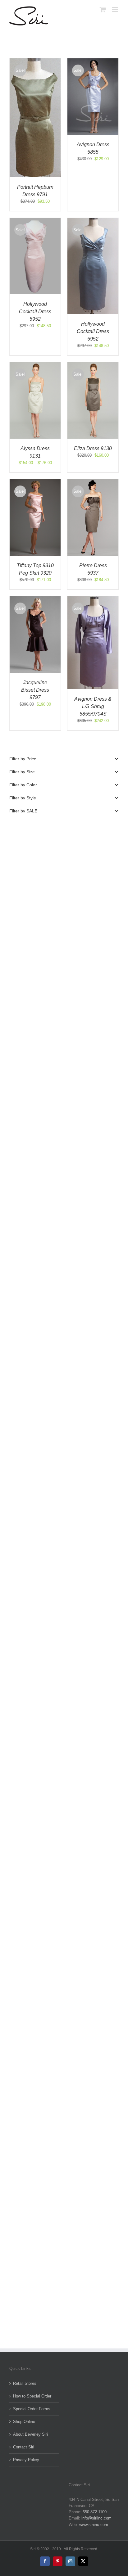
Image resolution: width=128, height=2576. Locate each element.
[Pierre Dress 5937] (93, 482)
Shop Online (24, 2422)
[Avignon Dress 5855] (93, 61)
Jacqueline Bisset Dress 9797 (35, 690)
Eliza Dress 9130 (93, 448)
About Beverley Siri (30, 2434)
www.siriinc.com (94, 2525)
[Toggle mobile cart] (103, 9)
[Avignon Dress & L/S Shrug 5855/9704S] (93, 599)
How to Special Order (32, 2396)
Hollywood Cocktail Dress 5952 (35, 312)
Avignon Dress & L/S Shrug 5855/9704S (93, 706)
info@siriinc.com (96, 2518)
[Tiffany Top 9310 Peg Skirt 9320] (35, 482)
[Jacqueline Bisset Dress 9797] (35, 599)
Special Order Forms (32, 2409)
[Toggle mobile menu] (115, 9)
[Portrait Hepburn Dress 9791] (35, 61)
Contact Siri (24, 2447)
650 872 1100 (95, 2512)
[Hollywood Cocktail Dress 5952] (35, 221)
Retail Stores (25, 2383)
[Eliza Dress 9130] (93, 365)
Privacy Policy (26, 2460)
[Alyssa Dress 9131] (35, 365)
